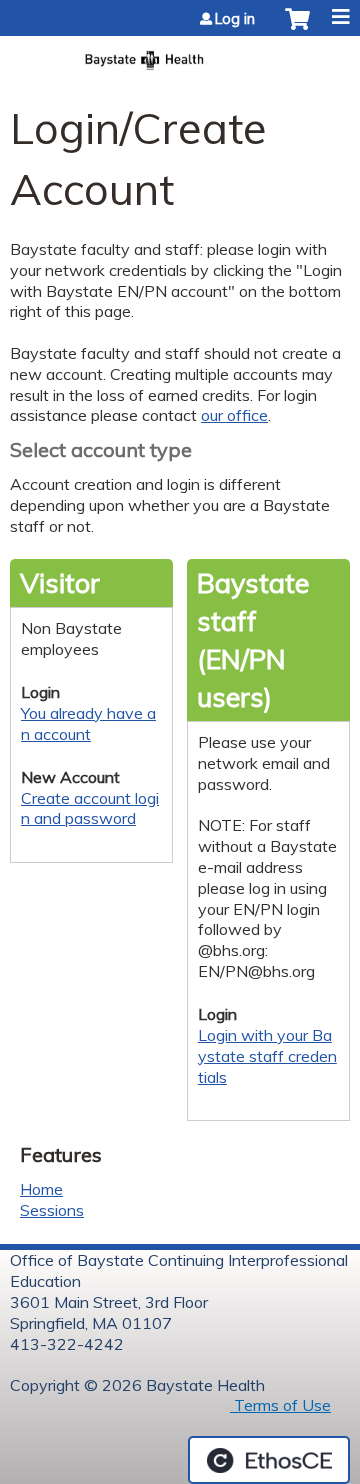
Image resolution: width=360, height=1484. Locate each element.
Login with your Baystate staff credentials (267, 1056)
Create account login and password (90, 808)
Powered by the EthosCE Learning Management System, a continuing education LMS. (269, 1460)
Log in (235, 19)
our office (234, 415)
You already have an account (88, 723)
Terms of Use (280, 1405)
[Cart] (297, 29)
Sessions (52, 1210)
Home (41, 1189)
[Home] (180, 54)
